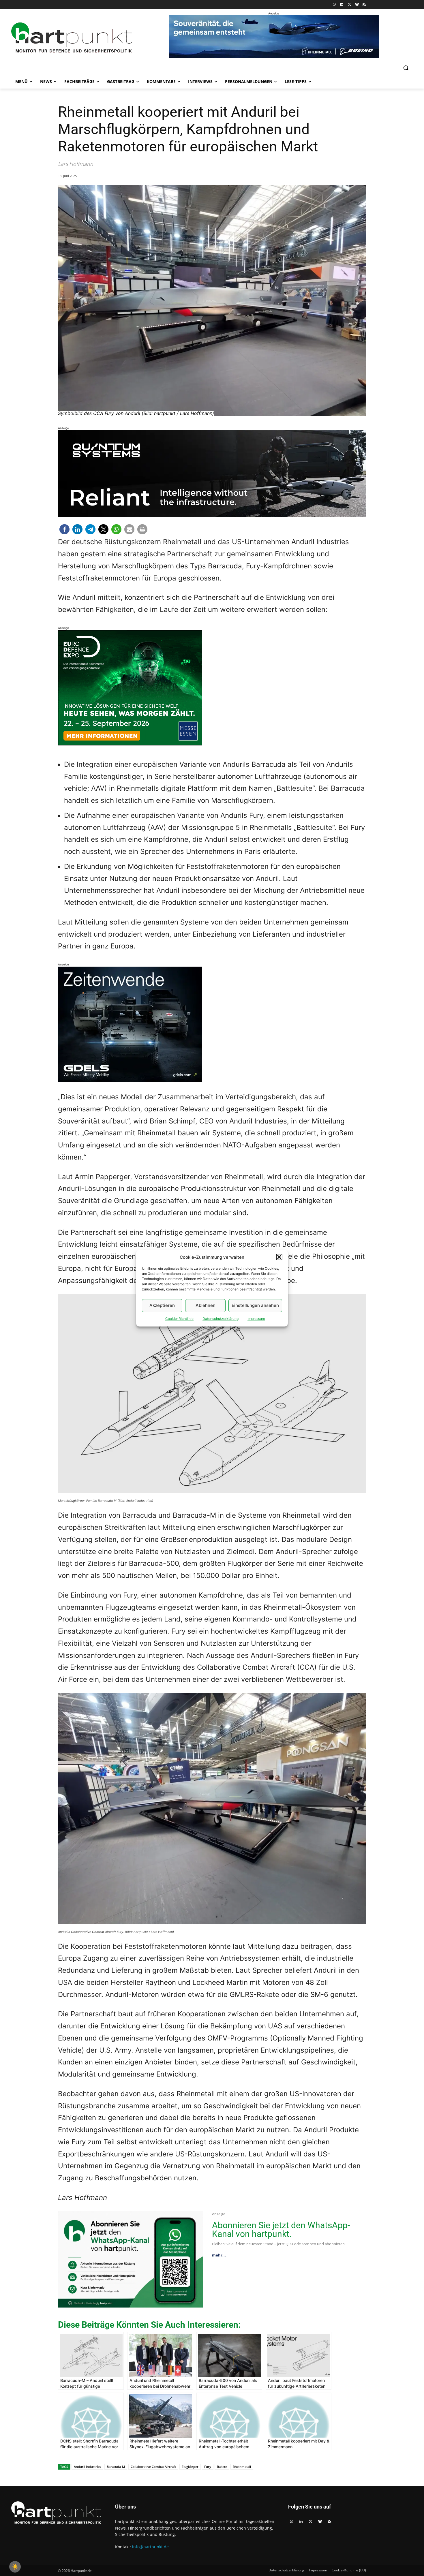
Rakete (222, 2467)
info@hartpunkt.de (150, 2547)
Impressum (256, 1319)
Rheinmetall (242, 2467)
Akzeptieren (162, 1305)
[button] (279, 1257)
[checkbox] (15, 2567)
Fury (208, 2467)
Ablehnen (206, 1305)
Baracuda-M (116, 2467)
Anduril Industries (87, 2467)
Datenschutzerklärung (221, 1319)
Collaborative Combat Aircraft (153, 2467)
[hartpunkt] (72, 38)
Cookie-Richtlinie (179, 1319)
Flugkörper (190, 2467)
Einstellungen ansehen (255, 1305)
